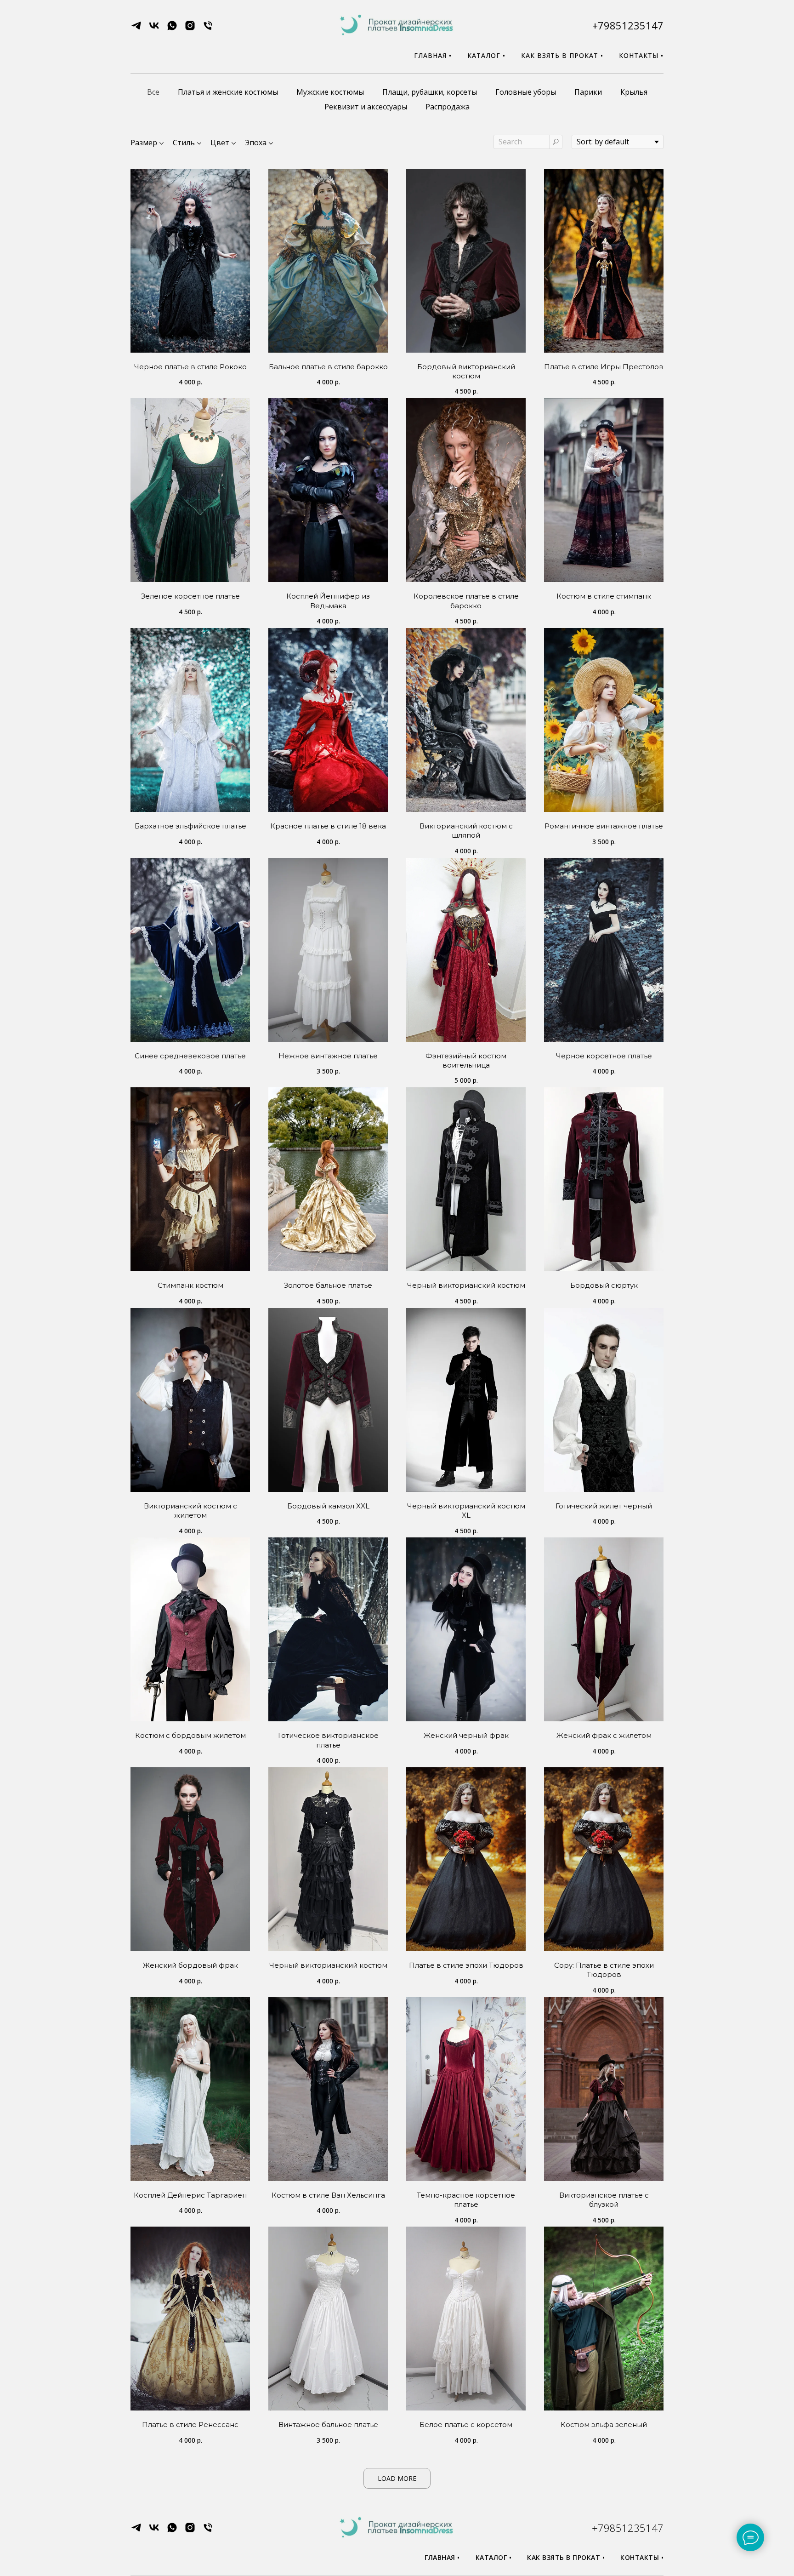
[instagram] (190, 29)
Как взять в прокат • (562, 55)
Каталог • (486, 55)
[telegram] (136, 29)
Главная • (433, 55)
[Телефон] (208, 29)
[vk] (154, 29)
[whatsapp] (172, 29)
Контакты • (641, 55)
